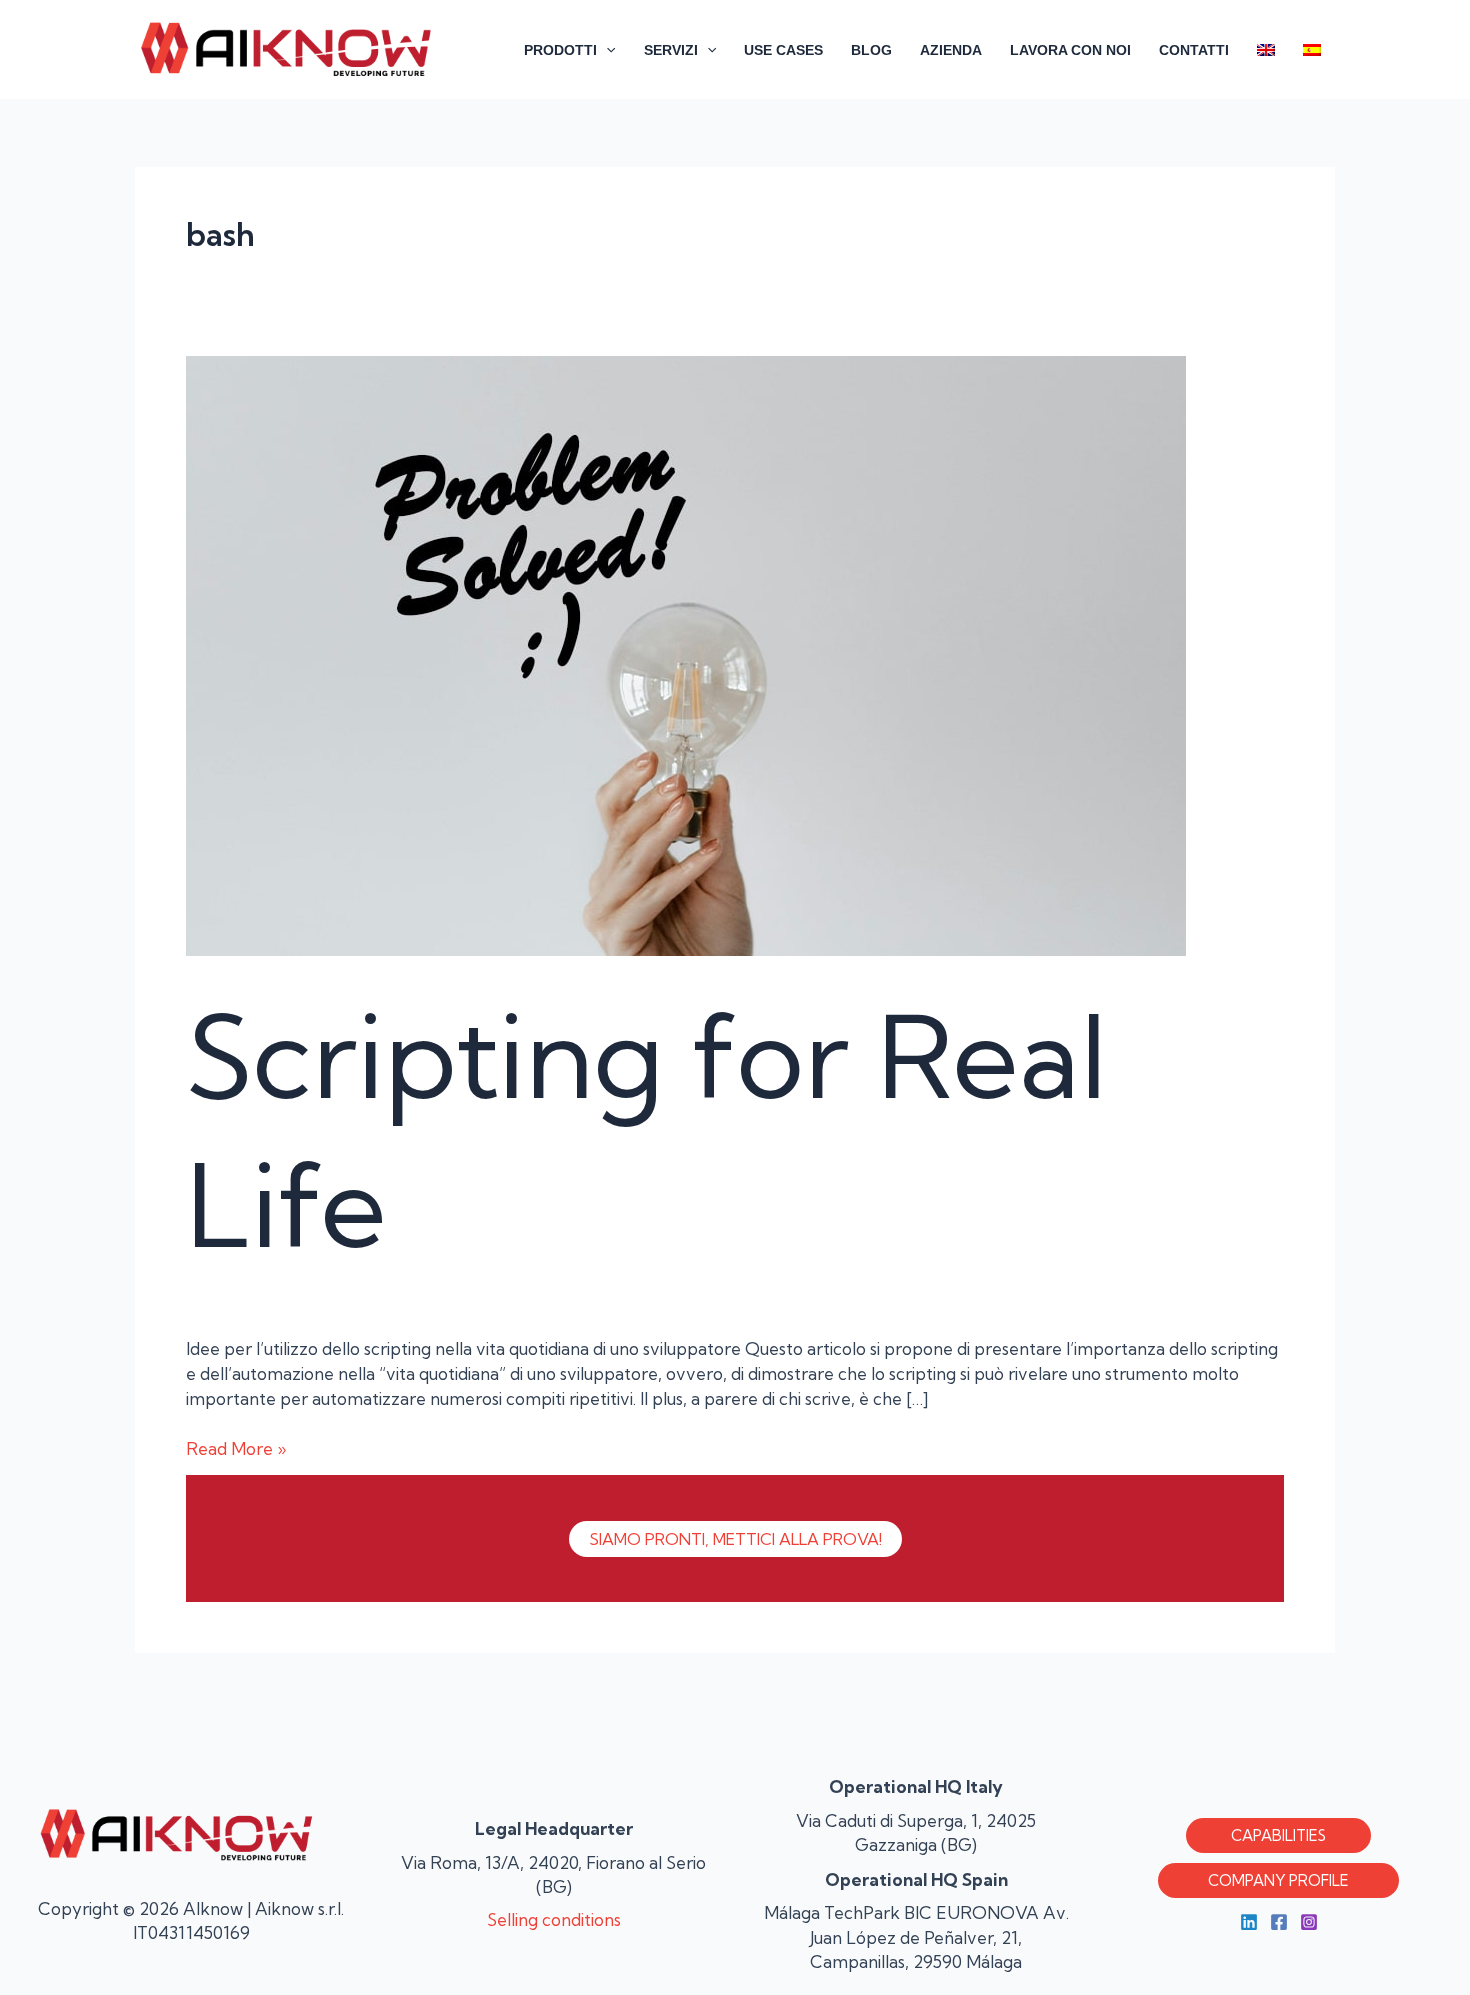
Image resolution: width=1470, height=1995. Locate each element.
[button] (606, 50)
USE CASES (783, 50)
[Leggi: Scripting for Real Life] (686, 654)
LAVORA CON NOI (1070, 50)
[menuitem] (1266, 50)
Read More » (236, 1448)
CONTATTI (1194, 50)
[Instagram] (1309, 1922)
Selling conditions (554, 1919)
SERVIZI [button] (671, 50)
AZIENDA (951, 50)
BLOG (871, 50)
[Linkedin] (1249, 1922)
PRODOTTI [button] (560, 50)
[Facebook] (1279, 1922)
